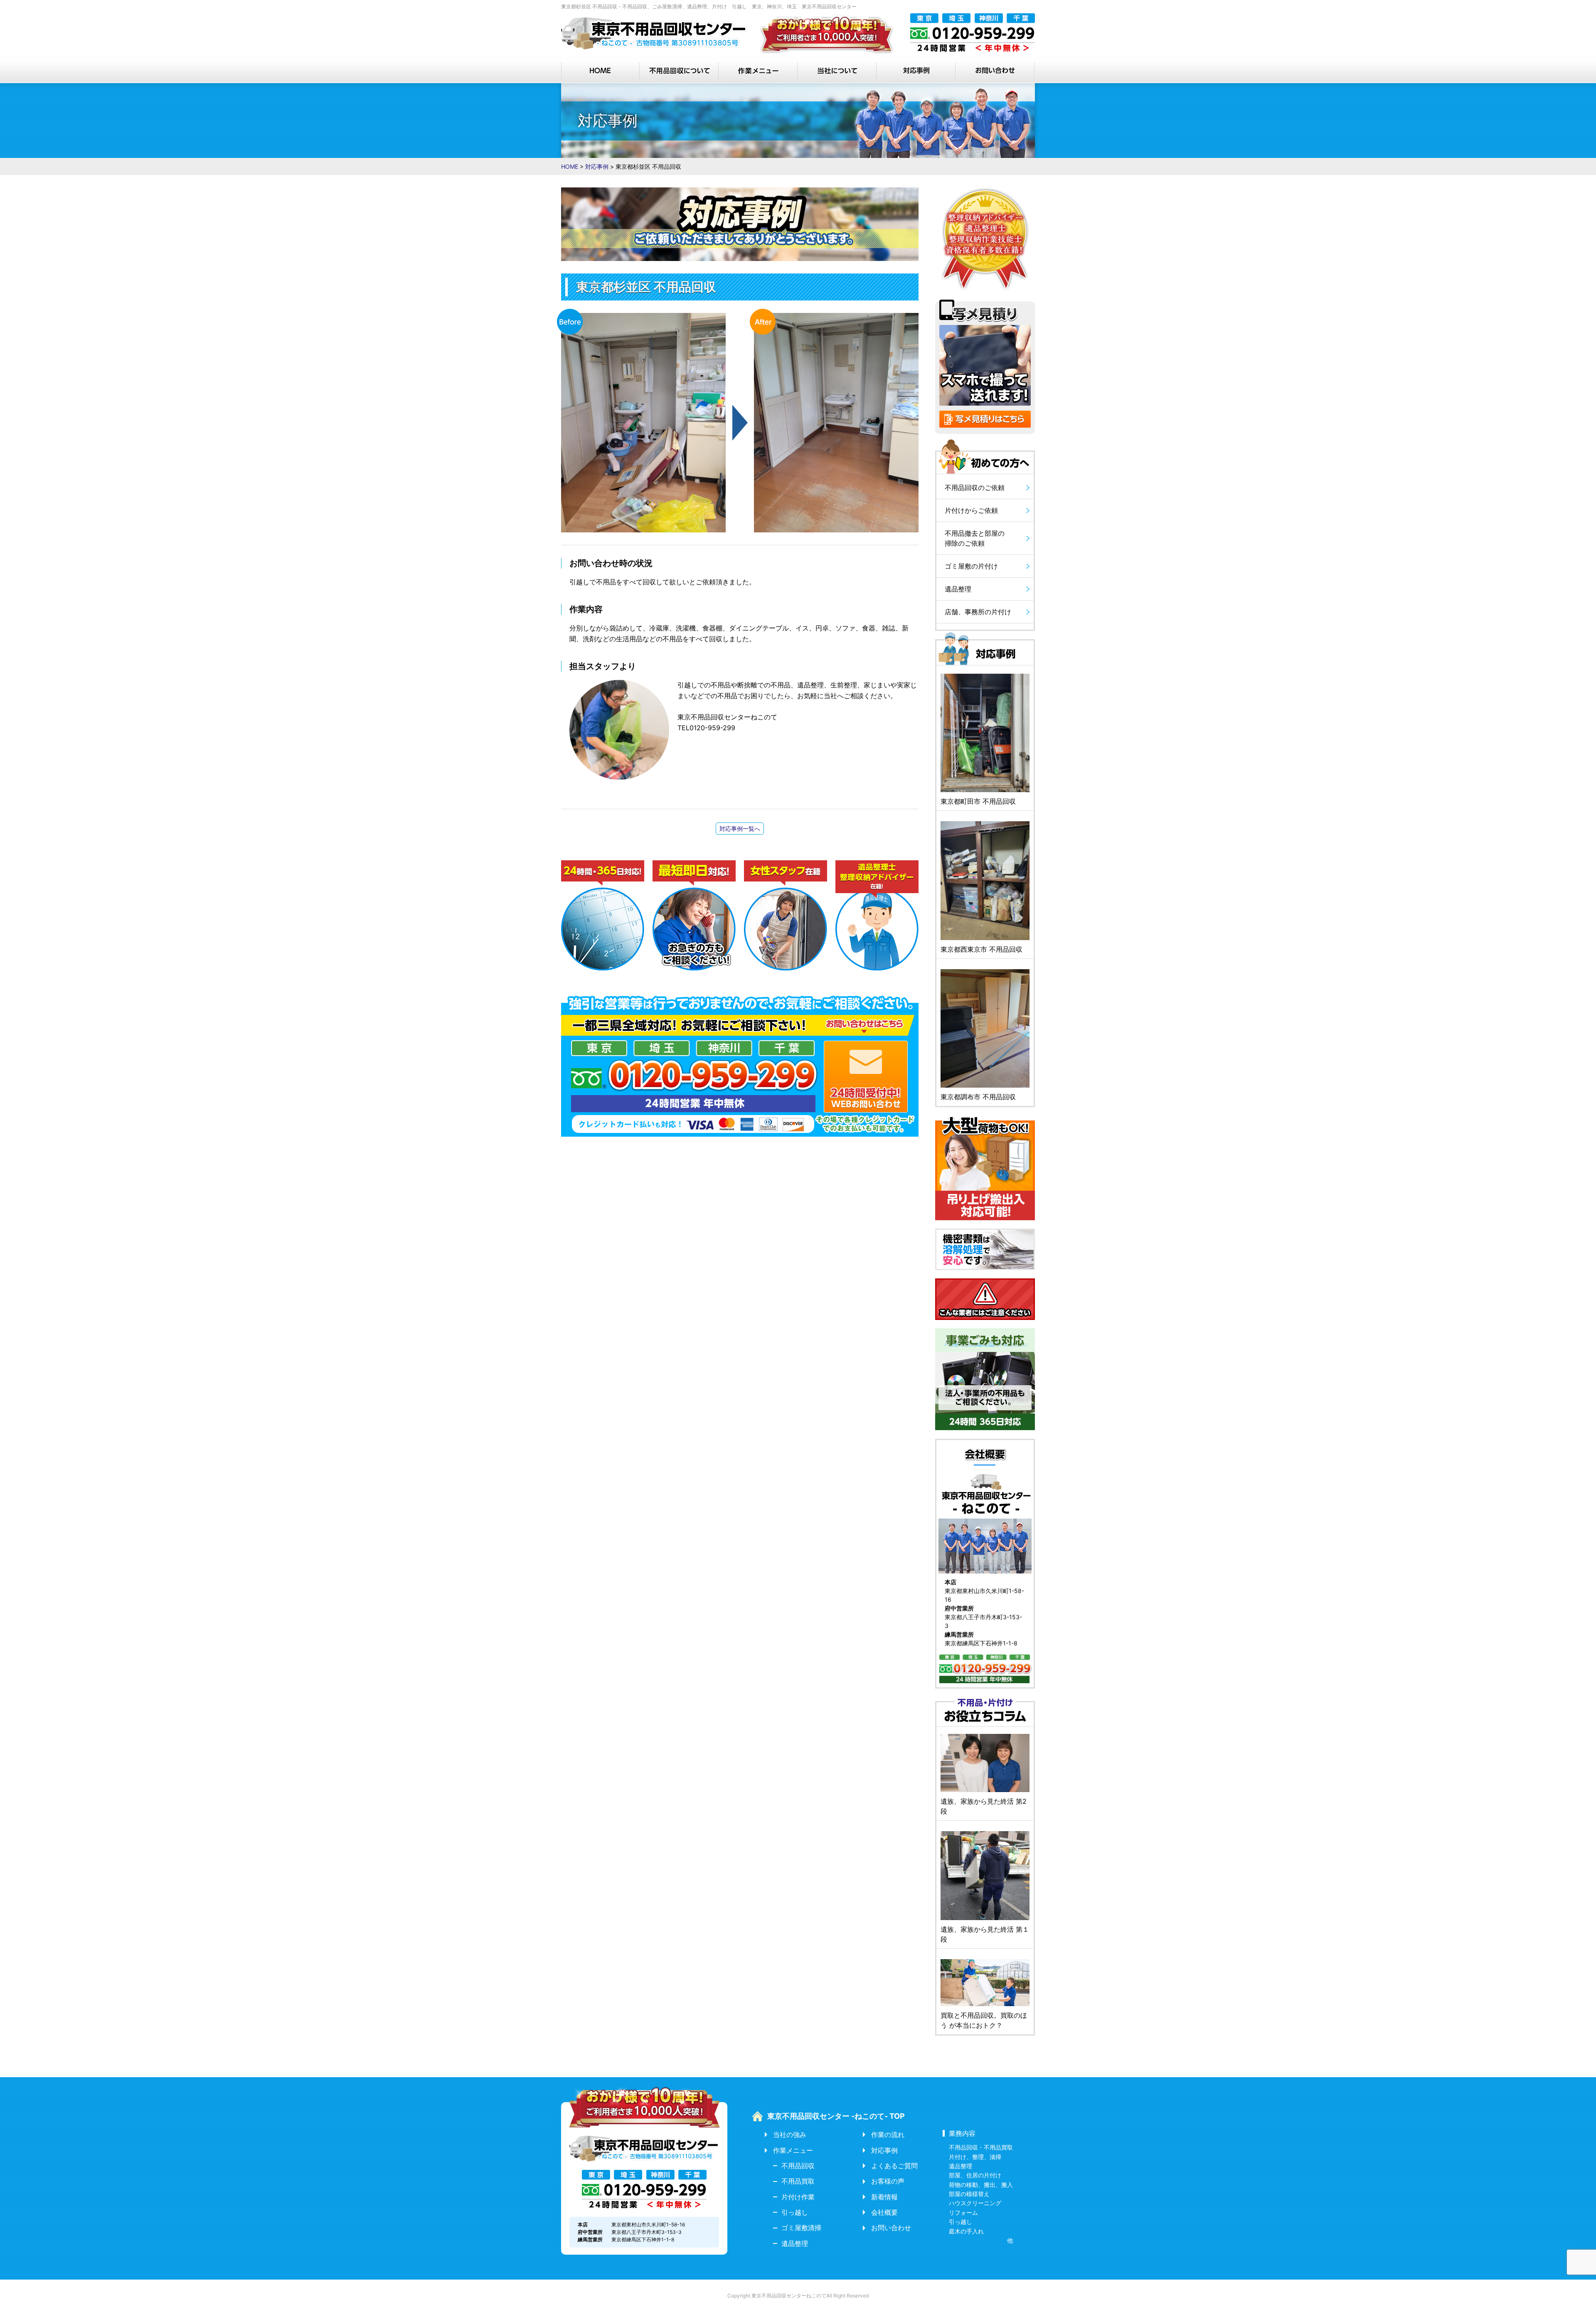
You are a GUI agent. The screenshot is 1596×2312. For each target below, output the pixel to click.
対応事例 (884, 2150)
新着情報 (884, 2197)
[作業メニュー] (759, 71)
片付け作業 (798, 2197)
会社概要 (884, 2212)
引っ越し (795, 2212)
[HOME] (601, 71)
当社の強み (790, 2135)
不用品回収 (798, 2166)
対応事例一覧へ (740, 829)
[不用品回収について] (680, 71)
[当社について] (837, 71)
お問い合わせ (891, 2228)
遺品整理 (795, 2243)
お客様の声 (888, 2181)
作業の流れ (888, 2135)
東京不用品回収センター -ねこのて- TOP (836, 2116)
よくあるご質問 (894, 2166)
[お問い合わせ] (995, 71)
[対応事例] (916, 71)
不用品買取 (798, 2181)
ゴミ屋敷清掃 (801, 2228)
